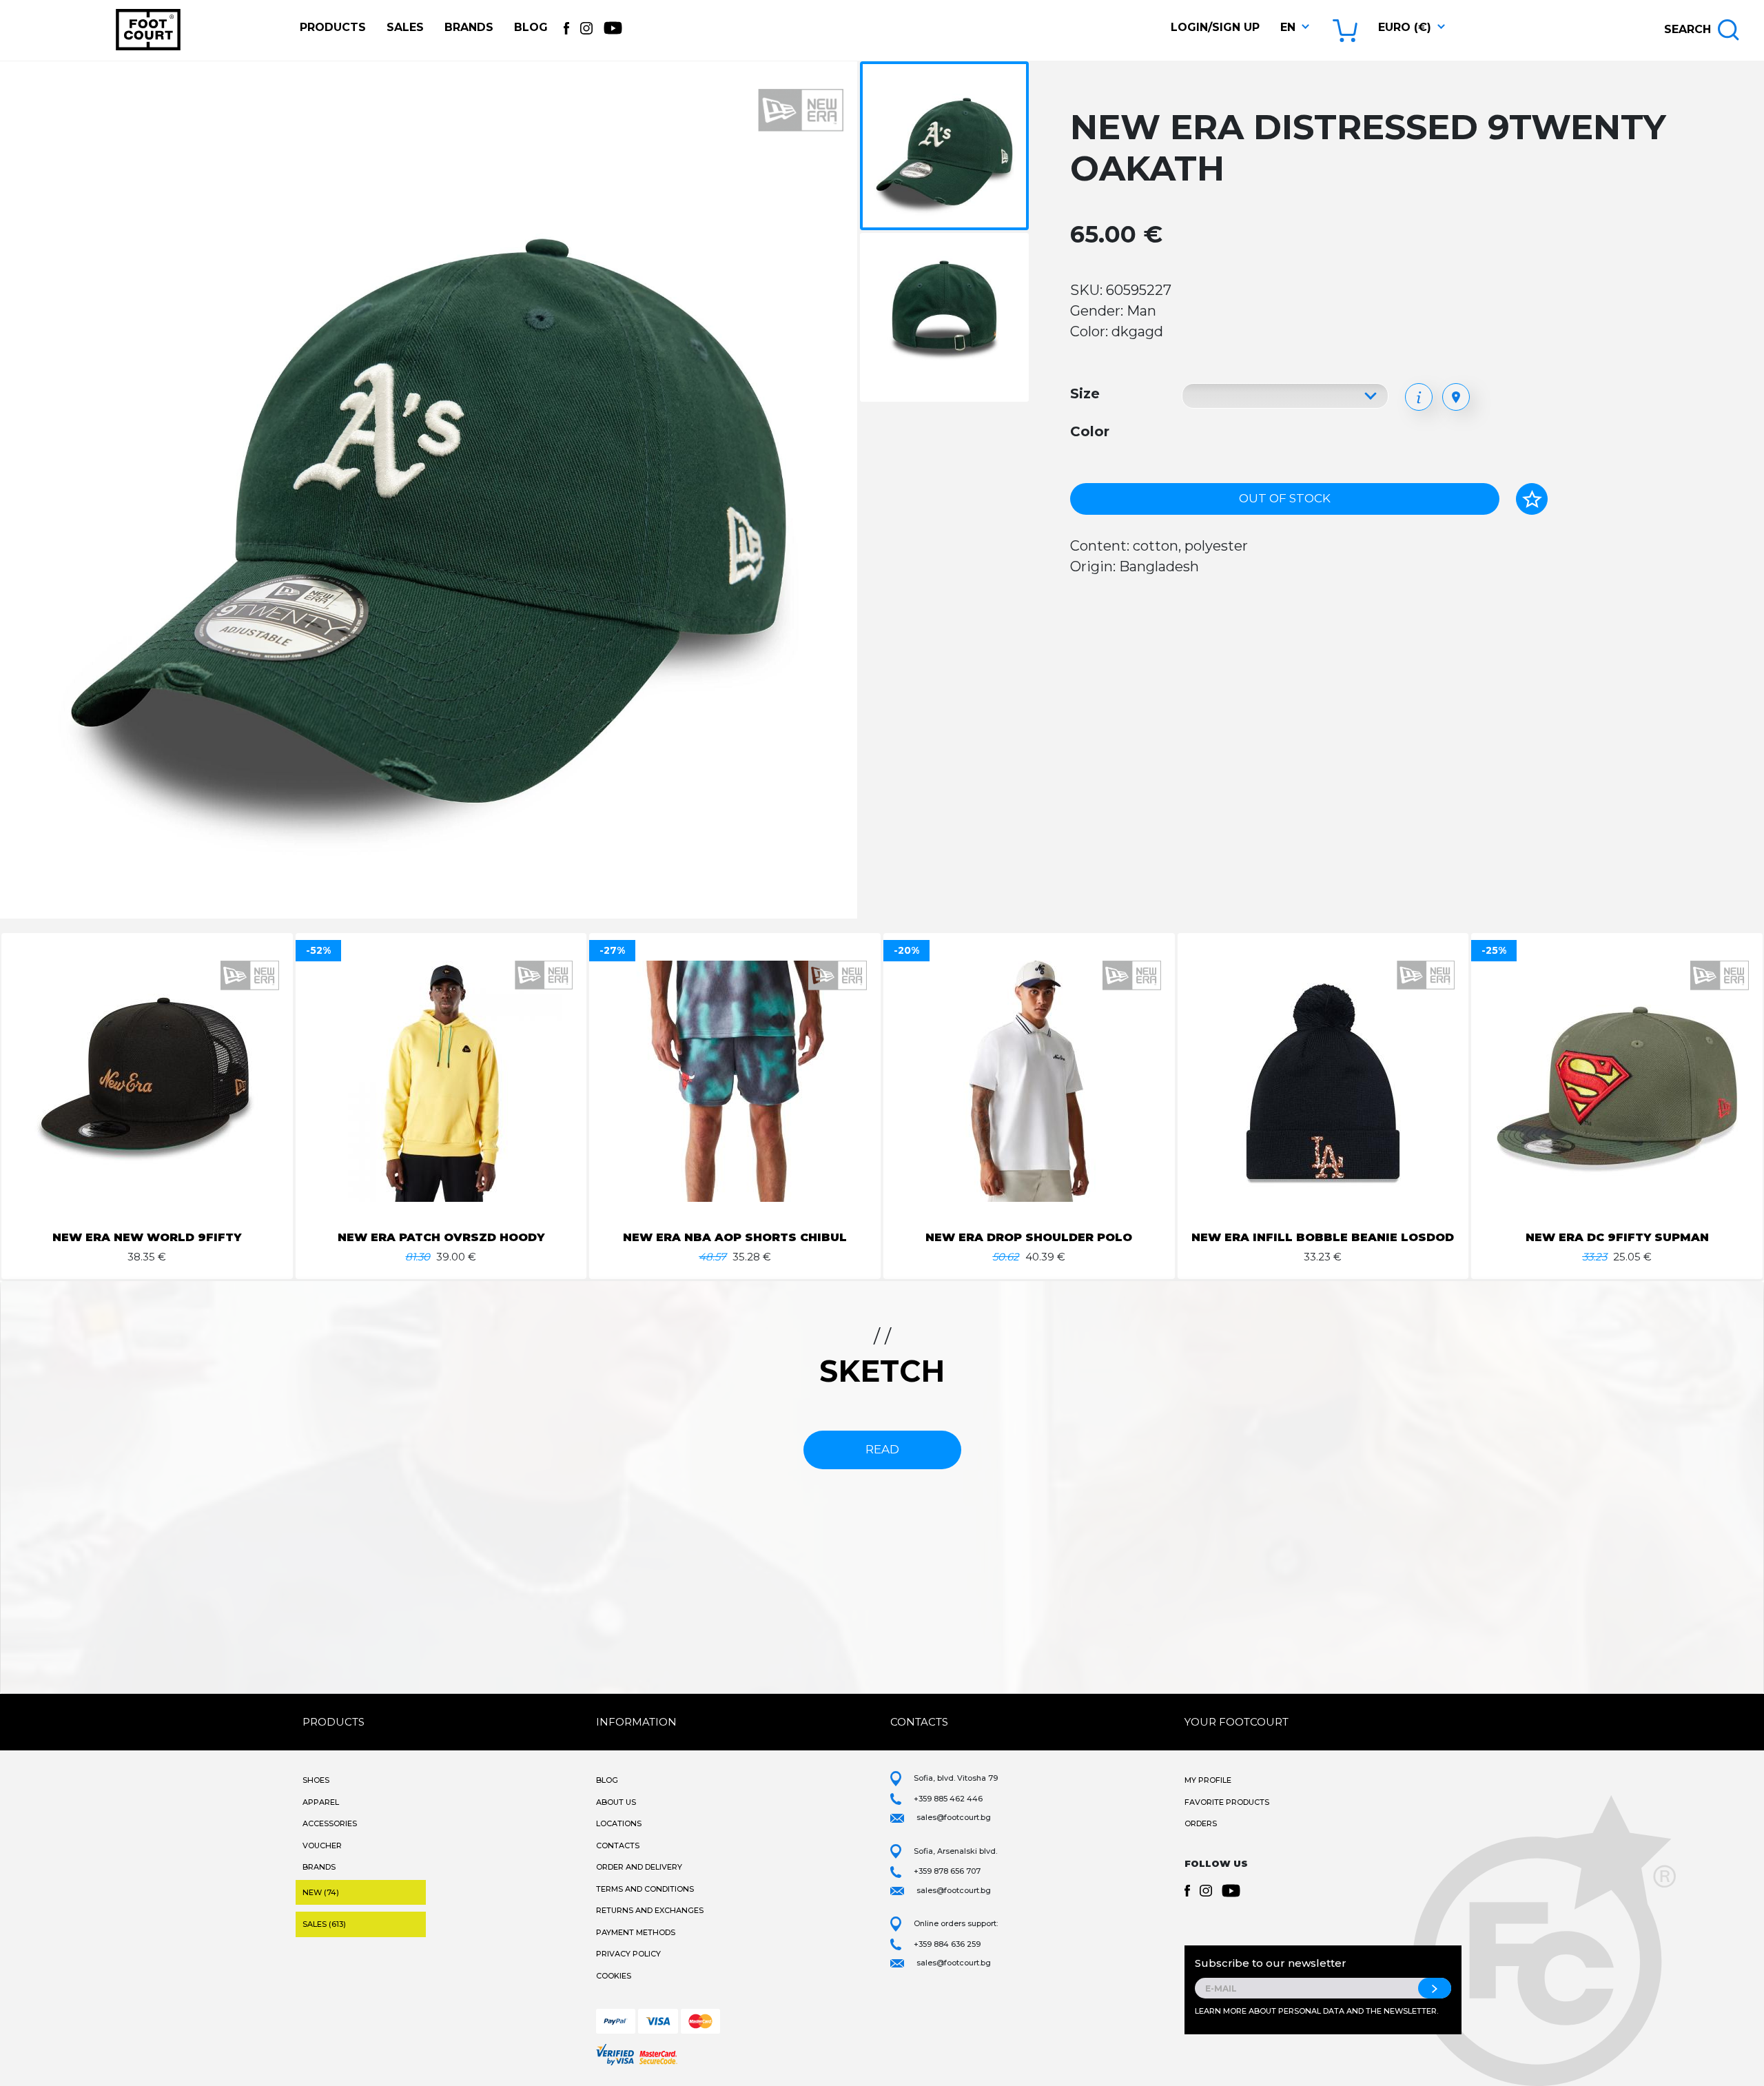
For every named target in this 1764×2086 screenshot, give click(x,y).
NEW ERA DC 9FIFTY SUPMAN (1617, 1237)
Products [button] (333, 27)
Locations (619, 1823)
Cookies (614, 1976)
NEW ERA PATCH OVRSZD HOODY (441, 1237)
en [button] (1288, 27)
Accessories (330, 1823)
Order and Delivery (639, 1867)
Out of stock (1285, 498)
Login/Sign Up (1215, 27)
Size (1085, 393)
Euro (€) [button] (1405, 27)
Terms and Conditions (645, 1889)
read (882, 1449)
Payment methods (636, 1932)
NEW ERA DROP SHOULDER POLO (1029, 1237)
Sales (405, 27)
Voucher (322, 1845)
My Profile (1208, 1780)
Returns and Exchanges (650, 1910)
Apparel (321, 1802)
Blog (531, 27)
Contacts (618, 1845)
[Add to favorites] (1532, 499)
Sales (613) (324, 1924)
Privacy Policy (628, 1954)
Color (1090, 431)
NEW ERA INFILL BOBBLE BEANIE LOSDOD (1323, 1237)
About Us (616, 1802)
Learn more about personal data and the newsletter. (1316, 2011)
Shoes (316, 1780)
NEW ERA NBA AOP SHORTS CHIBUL (735, 1237)
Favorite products (1227, 1802)
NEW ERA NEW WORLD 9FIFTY (147, 1237)
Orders (1201, 1823)
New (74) (321, 1892)
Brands (469, 27)
